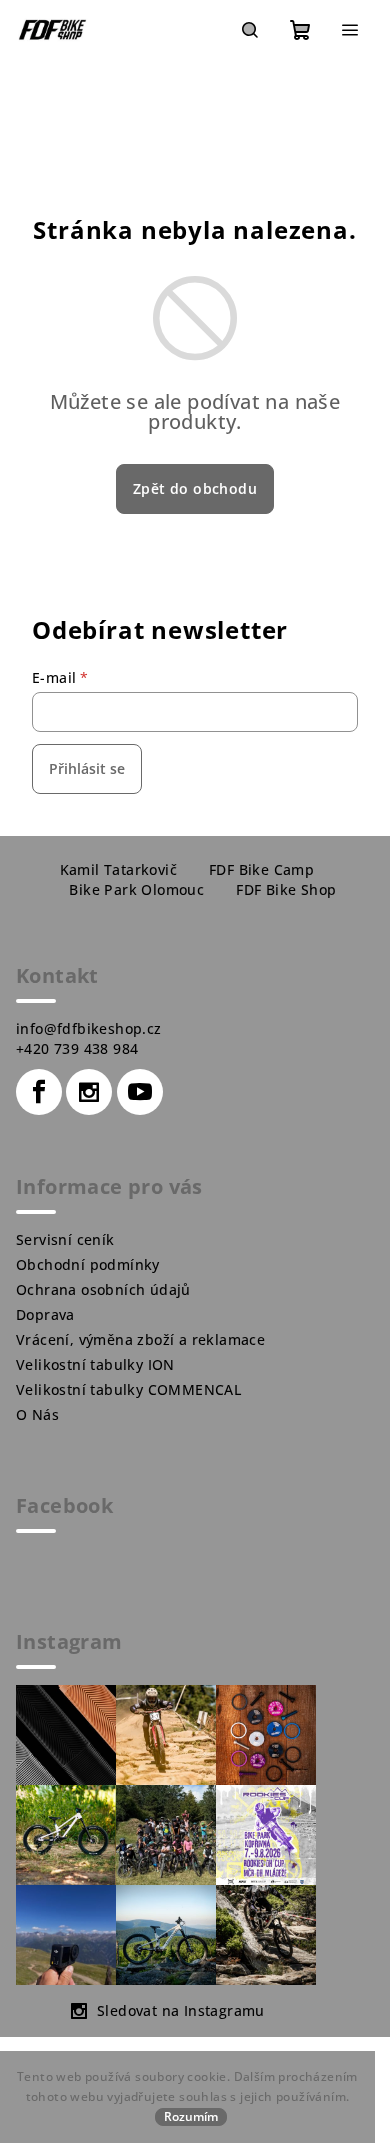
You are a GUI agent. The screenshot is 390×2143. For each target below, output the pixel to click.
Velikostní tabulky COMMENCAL (128, 1389)
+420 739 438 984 (77, 1048)
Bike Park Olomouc (136, 889)
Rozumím (191, 2116)
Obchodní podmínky (88, 1264)
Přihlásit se (87, 768)
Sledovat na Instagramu (181, 2010)
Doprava (45, 1314)
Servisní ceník (65, 1239)
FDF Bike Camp (261, 869)
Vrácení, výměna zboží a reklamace (140, 1339)
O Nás (37, 1414)
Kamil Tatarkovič (118, 869)
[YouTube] (140, 1092)
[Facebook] (39, 1092)
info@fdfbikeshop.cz (89, 1028)
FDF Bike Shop (286, 889)
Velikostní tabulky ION (95, 1364)
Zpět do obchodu (195, 488)
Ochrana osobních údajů (103, 1289)
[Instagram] (89, 1092)
